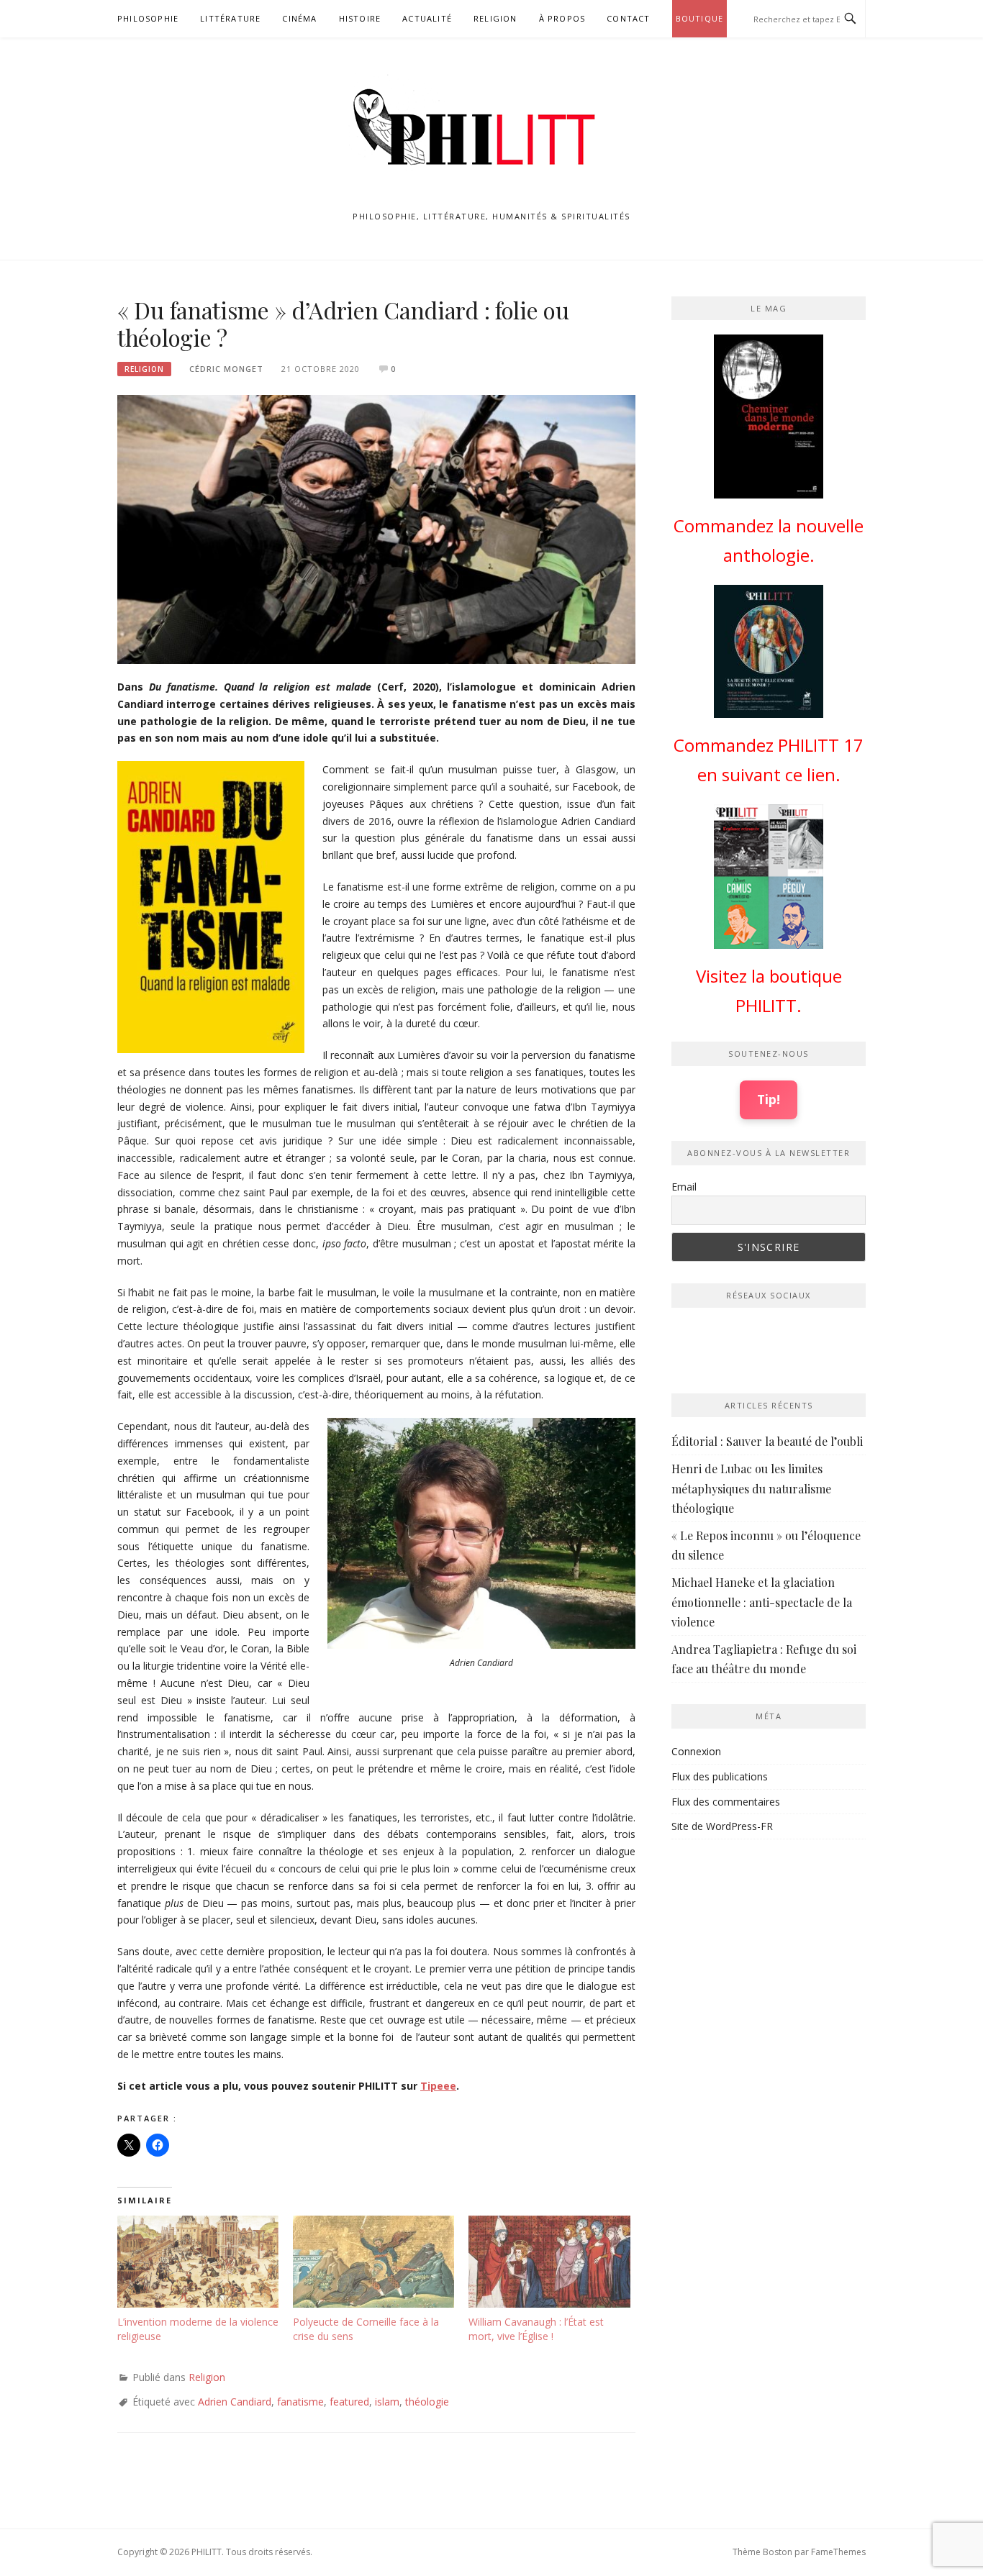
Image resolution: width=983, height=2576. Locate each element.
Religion (495, 18)
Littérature (230, 18)
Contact (628, 18)
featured (349, 2402)
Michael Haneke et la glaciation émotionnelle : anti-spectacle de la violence (762, 1602)
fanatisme (300, 2402)
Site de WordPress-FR (722, 1826)
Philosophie (148, 18)
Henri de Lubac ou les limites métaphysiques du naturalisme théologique (751, 1488)
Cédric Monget (226, 369)
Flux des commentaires (726, 1802)
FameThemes (838, 2552)
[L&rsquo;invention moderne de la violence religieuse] (198, 2262)
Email (684, 1187)
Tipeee (438, 2086)
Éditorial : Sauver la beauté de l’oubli (767, 1441)
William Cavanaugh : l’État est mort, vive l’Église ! (536, 2329)
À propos (562, 18)
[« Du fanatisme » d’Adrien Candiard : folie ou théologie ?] (376, 528)
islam (387, 2402)
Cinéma (299, 18)
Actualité (427, 18)
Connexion (696, 1751)
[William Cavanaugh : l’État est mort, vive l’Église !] (549, 2262)
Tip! (769, 1099)
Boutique (700, 18)
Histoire (360, 18)
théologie (427, 2402)
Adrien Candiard (235, 2402)
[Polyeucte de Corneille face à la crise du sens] (373, 2262)
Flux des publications (720, 1776)
